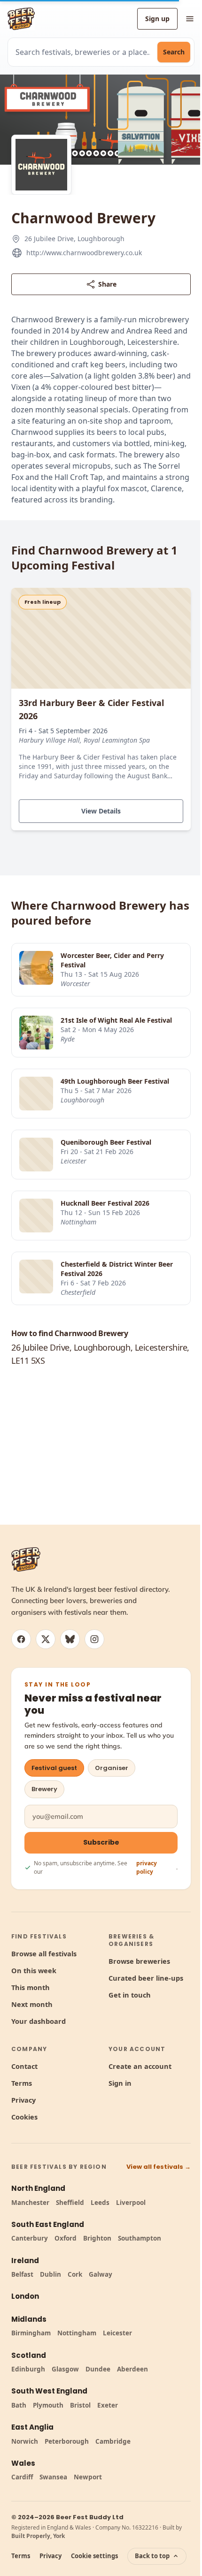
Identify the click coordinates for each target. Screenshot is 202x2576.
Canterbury (30, 2238)
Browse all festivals (44, 1953)
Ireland (25, 2261)
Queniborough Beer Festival (106, 1142)
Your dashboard (39, 2021)
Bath (19, 2405)
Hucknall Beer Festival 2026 (105, 1203)
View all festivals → (159, 2167)
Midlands (29, 2319)
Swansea (53, 2477)
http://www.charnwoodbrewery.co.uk (84, 253)
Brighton (97, 2238)
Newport (88, 2477)
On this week (34, 1970)
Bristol (80, 2405)
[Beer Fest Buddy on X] (46, 1639)
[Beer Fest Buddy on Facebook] (21, 1639)
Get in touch (130, 1995)
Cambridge (113, 2441)
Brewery (44, 1789)
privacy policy (147, 1867)
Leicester (117, 2333)
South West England (49, 2391)
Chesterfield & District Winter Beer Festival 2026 (117, 1269)
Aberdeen (132, 2369)
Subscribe (101, 1842)
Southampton (140, 2238)
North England (38, 2188)
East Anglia (32, 2427)
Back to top (152, 2556)
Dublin (50, 2274)
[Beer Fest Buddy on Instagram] (94, 1639)
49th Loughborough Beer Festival (115, 1081)
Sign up (157, 19)
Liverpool (131, 2203)
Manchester (30, 2203)
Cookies (24, 2117)
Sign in (120, 2083)
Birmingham (31, 2333)
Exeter (108, 2405)
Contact (24, 2066)
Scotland (29, 2355)
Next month (32, 2004)
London (25, 2296)
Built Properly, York (38, 2536)
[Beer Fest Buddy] (26, 1559)
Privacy (23, 2100)
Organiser (112, 1768)
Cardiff (22, 2477)
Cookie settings (94, 2556)
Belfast (22, 2274)
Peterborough (67, 2441)
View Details (101, 811)
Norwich (25, 2441)
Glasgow (65, 2369)
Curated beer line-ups (146, 1978)
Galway (101, 2274)
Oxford (66, 2238)
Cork (75, 2274)
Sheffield (70, 2203)
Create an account (140, 2066)
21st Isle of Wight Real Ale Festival (116, 1020)
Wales (23, 2463)
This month (31, 1987)
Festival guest (54, 1768)
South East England (48, 2224)
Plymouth (48, 2405)
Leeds (100, 2203)
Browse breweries (139, 1961)
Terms (22, 2083)
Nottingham (77, 2333)
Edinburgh (28, 2369)
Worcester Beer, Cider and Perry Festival (112, 960)
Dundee (98, 2369)
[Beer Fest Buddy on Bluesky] (70, 1639)
